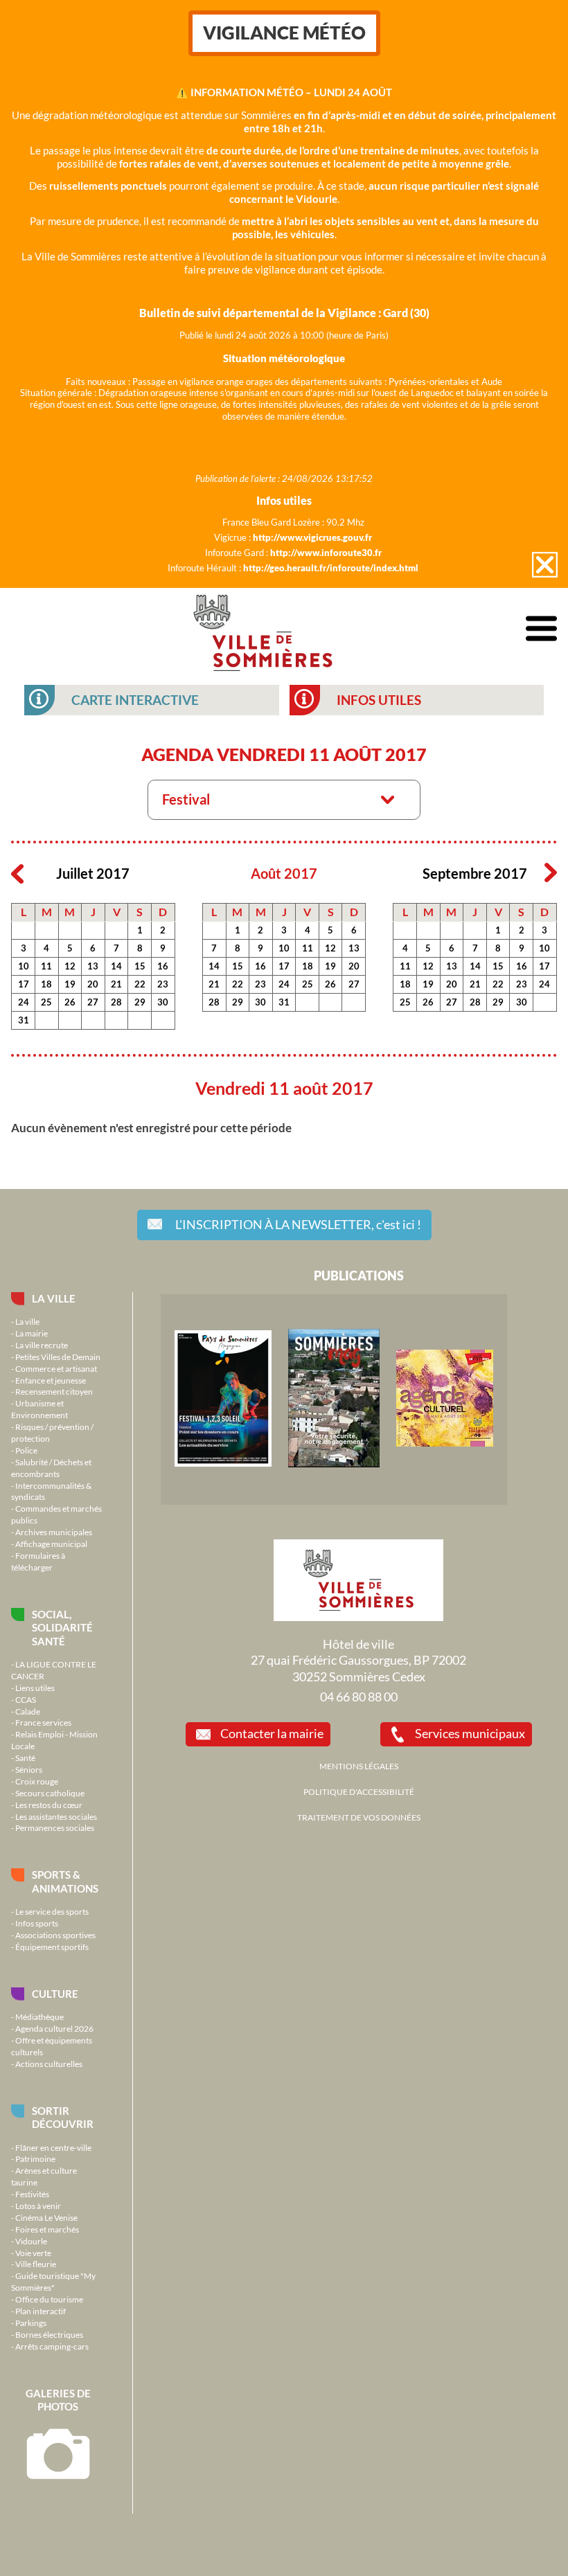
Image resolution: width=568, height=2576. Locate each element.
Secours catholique (50, 1793)
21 (116, 984)
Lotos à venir (38, 2206)
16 (163, 966)
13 (93, 966)
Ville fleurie (36, 2264)
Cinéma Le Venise (46, 2217)
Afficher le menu (541, 629)
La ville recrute (42, 1345)
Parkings (31, 2323)
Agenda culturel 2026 (54, 2028)
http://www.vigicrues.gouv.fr (312, 537)
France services (43, 1722)
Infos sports (37, 1923)
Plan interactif (41, 2311)
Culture (55, 1994)
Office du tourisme (49, 2299)
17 (24, 984)
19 (70, 984)
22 (140, 984)
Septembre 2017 (475, 874)
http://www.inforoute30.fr (326, 553)
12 (70, 966)
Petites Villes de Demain (58, 1357)
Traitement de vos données (359, 1817)
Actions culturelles (49, 2064)
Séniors (29, 1769)
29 (140, 1002)
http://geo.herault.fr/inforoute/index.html (331, 568)
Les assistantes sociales (56, 1816)
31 (24, 1020)
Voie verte (33, 2253)
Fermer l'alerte (545, 565)
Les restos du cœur (49, 1805)
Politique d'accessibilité (359, 1791)
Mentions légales (359, 1766)
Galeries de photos (58, 2400)
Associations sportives (55, 1935)
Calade (28, 1711)
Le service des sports (52, 1911)
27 (93, 1002)
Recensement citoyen (54, 1391)
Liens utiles (35, 1688)
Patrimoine (35, 2158)
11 (46, 966)
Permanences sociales (55, 1827)
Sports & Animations (65, 1881)
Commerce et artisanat (56, 1368)
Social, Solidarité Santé (62, 1628)
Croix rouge (37, 1781)
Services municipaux (470, 1733)
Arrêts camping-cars (52, 2346)
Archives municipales (54, 1532)
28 (116, 1002)
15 (140, 966)
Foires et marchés (47, 2229)
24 (24, 1002)
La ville (54, 1298)
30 (163, 1002)
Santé (25, 1757)
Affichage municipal (51, 1544)
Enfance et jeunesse (51, 1380)
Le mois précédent (17, 873)
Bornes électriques (49, 2334)
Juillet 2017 (93, 874)
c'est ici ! (298, 1224)
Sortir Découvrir (63, 2117)
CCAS (26, 1699)
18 (46, 984)
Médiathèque (39, 2016)
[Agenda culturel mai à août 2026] (445, 1443)
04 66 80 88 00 (359, 1697)
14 (116, 966)
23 (163, 984)
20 (93, 984)
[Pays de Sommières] (223, 1463)
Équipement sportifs (52, 1947)
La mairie (32, 1333)
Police (26, 1450)
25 (46, 1002)
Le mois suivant (551, 873)
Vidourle (31, 2241)
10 (24, 966)
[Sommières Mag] (334, 1464)
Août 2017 (284, 874)
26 (70, 1002)
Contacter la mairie (272, 1733)
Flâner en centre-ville (53, 2147)
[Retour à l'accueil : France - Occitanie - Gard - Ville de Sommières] (263, 629)
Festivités (32, 2194)
